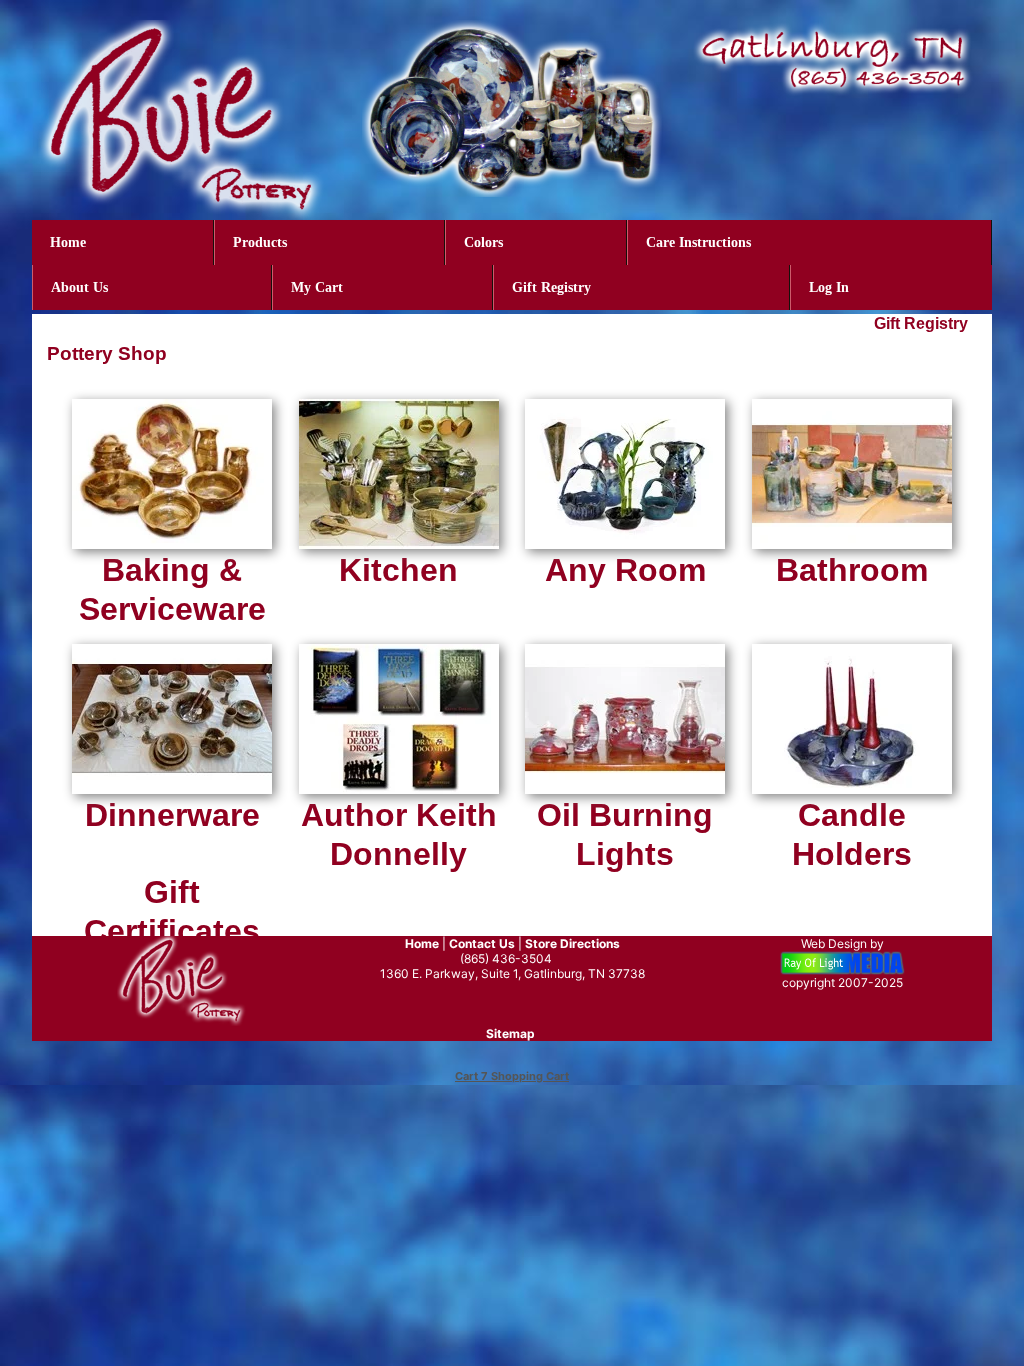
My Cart (317, 287)
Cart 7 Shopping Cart (512, 1076)
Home (68, 242)
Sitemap (510, 1033)
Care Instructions (698, 242)
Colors (483, 242)
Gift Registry (551, 287)
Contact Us (482, 943)
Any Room (625, 570)
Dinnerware (172, 815)
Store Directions (572, 943)
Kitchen (398, 570)
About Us (79, 287)
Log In (829, 287)
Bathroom (852, 570)
